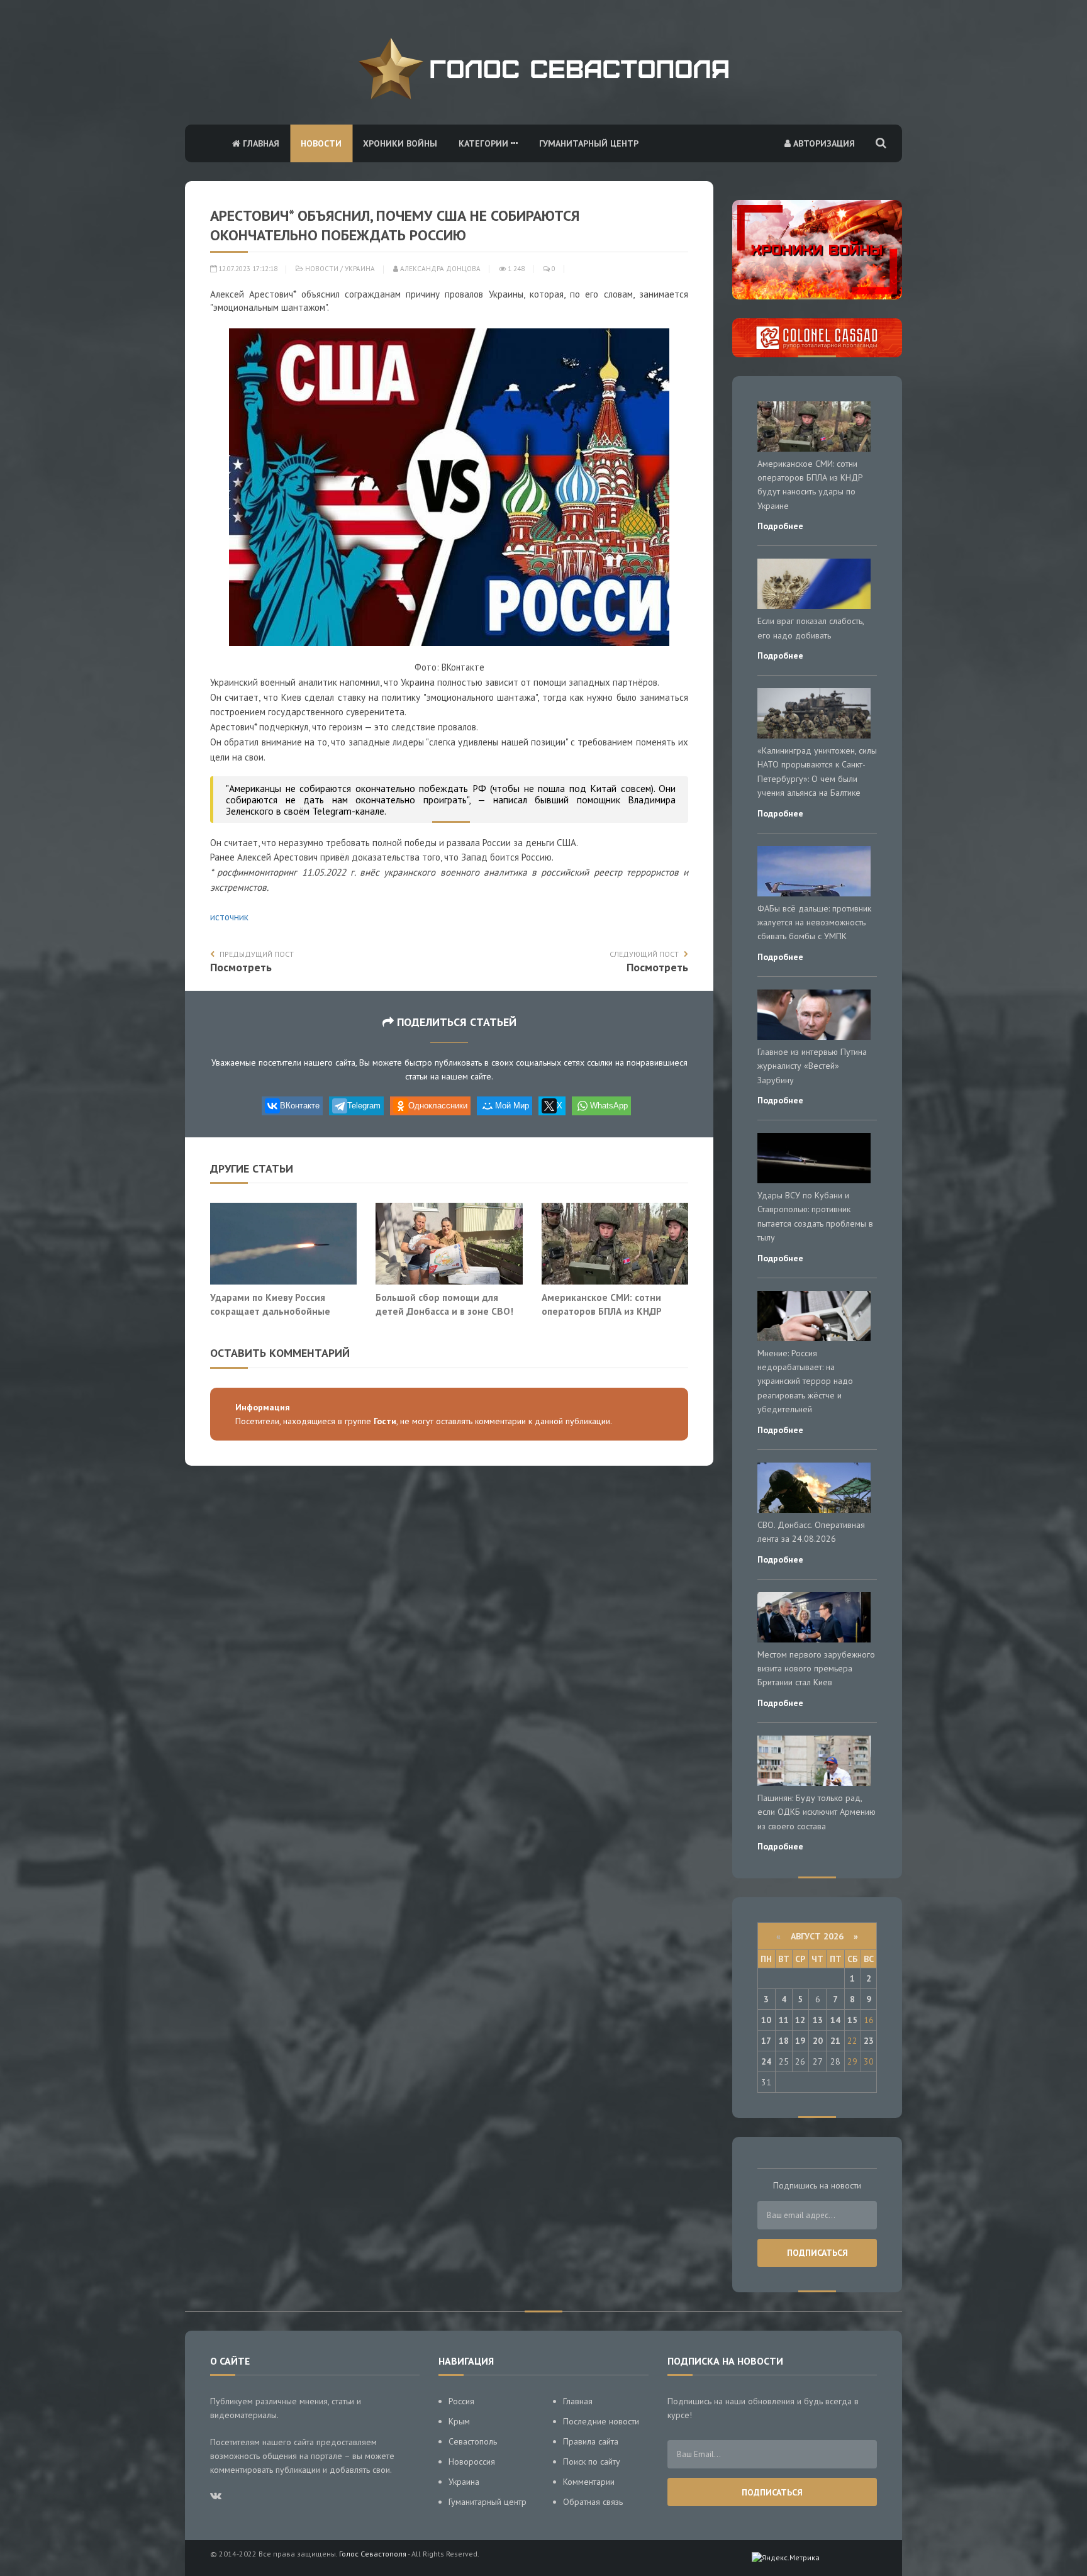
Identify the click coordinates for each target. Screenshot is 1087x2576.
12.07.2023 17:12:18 (247, 269)
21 (835, 2041)
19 (800, 2041)
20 (818, 2041)
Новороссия (472, 2462)
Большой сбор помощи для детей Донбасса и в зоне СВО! (444, 1304)
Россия (461, 2401)
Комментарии (589, 2482)
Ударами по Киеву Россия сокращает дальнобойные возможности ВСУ (270, 1311)
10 (766, 2020)
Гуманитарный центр (589, 143)
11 (784, 2020)
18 (784, 2041)
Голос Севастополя (373, 2554)
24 (766, 2061)
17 (766, 2041)
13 (818, 2020)
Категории (485, 143)
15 (852, 2020)
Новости (321, 143)
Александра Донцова (439, 269)
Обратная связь (593, 2502)
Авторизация (823, 143)
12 (800, 2020)
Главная (260, 143)
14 (835, 2020)
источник (229, 917)
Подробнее (780, 526)
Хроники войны (400, 143)
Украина (360, 269)
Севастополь (473, 2441)
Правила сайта (591, 2441)
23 (869, 2041)
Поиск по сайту (592, 2462)
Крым (459, 2421)
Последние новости (601, 2421)
